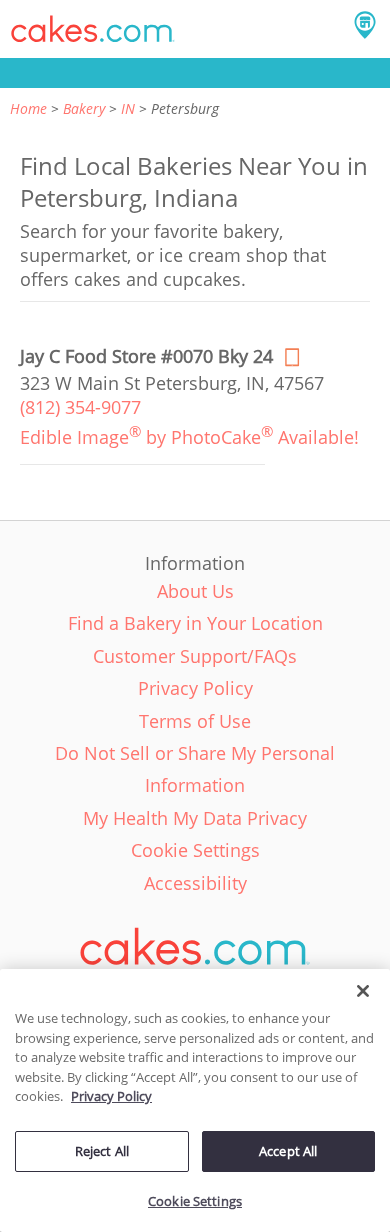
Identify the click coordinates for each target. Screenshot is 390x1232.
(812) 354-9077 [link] (80, 407)
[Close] (363, 991)
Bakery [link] (84, 108)
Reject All (102, 1151)
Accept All (288, 1151)
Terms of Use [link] (195, 721)
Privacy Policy (111, 1096)
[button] (93, 29)
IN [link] (128, 108)
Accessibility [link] (195, 883)
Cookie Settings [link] (195, 850)
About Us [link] (195, 591)
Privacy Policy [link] (195, 688)
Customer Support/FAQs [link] (195, 656)
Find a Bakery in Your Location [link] (195, 623)
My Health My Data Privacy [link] (195, 818)
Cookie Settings (195, 1201)
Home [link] (28, 108)
